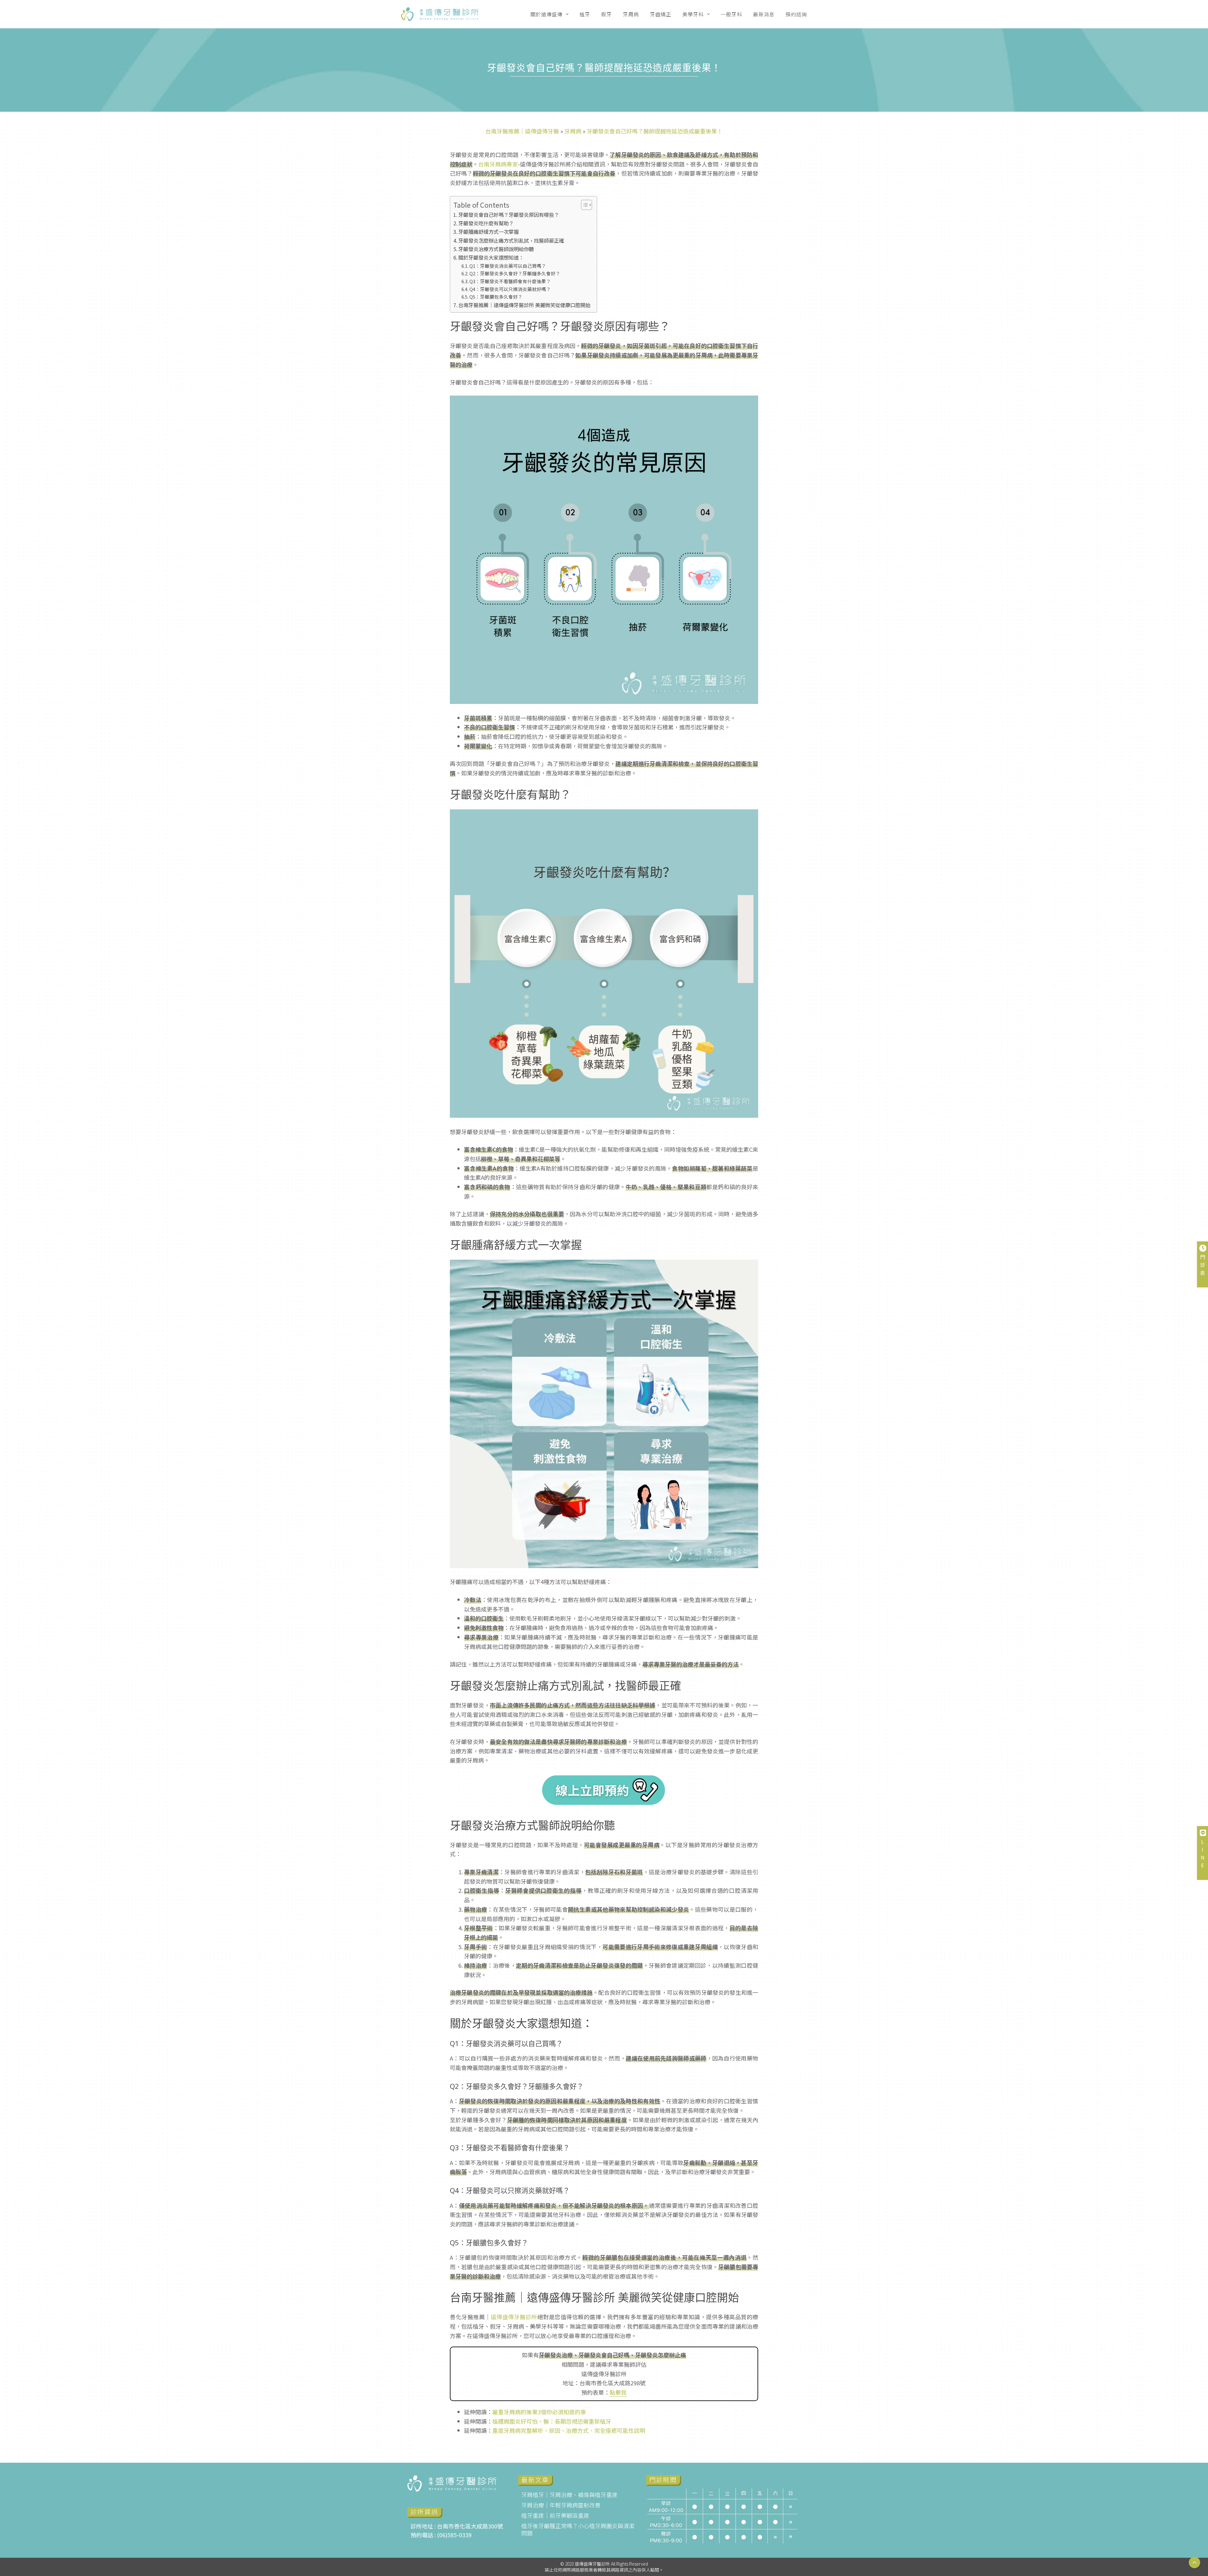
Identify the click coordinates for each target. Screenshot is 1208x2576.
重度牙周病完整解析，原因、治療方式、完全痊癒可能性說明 (569, 2430)
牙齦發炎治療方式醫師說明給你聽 (496, 249)
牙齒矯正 (661, 14)
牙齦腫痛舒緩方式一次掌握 (489, 232)
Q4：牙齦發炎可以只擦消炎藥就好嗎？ (510, 289)
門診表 (1203, 1265)
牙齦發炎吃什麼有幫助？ (486, 223)
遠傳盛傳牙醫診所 (514, 2317)
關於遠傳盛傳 (546, 14)
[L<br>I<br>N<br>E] (1203, 1833)
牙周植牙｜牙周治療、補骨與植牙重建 (569, 2494)
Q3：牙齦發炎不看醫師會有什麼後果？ (510, 281)
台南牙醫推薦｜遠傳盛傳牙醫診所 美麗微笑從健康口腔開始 (524, 305)
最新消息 (764, 14)
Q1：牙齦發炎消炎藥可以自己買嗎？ (508, 266)
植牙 (585, 14)
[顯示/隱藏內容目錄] (583, 205)
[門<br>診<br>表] (1203, 1248)
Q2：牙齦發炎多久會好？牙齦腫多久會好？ (515, 273)
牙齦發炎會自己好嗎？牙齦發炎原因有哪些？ (509, 215)
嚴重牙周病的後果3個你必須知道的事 (539, 2412)
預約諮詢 (796, 14)
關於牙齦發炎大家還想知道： (491, 257)
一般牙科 (731, 14)
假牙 (607, 14)
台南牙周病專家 (498, 164)
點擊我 (618, 2392)
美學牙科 (693, 14)
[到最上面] (1194, 2562)
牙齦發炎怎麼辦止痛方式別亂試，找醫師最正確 (511, 240)
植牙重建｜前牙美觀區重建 (555, 2515)
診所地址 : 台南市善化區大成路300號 (457, 2526)
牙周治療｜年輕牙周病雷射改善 (561, 2505)
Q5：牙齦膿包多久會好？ (496, 297)
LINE (1203, 1853)
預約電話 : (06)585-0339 (441, 2535)
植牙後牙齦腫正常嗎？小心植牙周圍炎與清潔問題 (578, 2529)
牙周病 (631, 14)
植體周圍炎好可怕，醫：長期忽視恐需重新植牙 (552, 2421)
